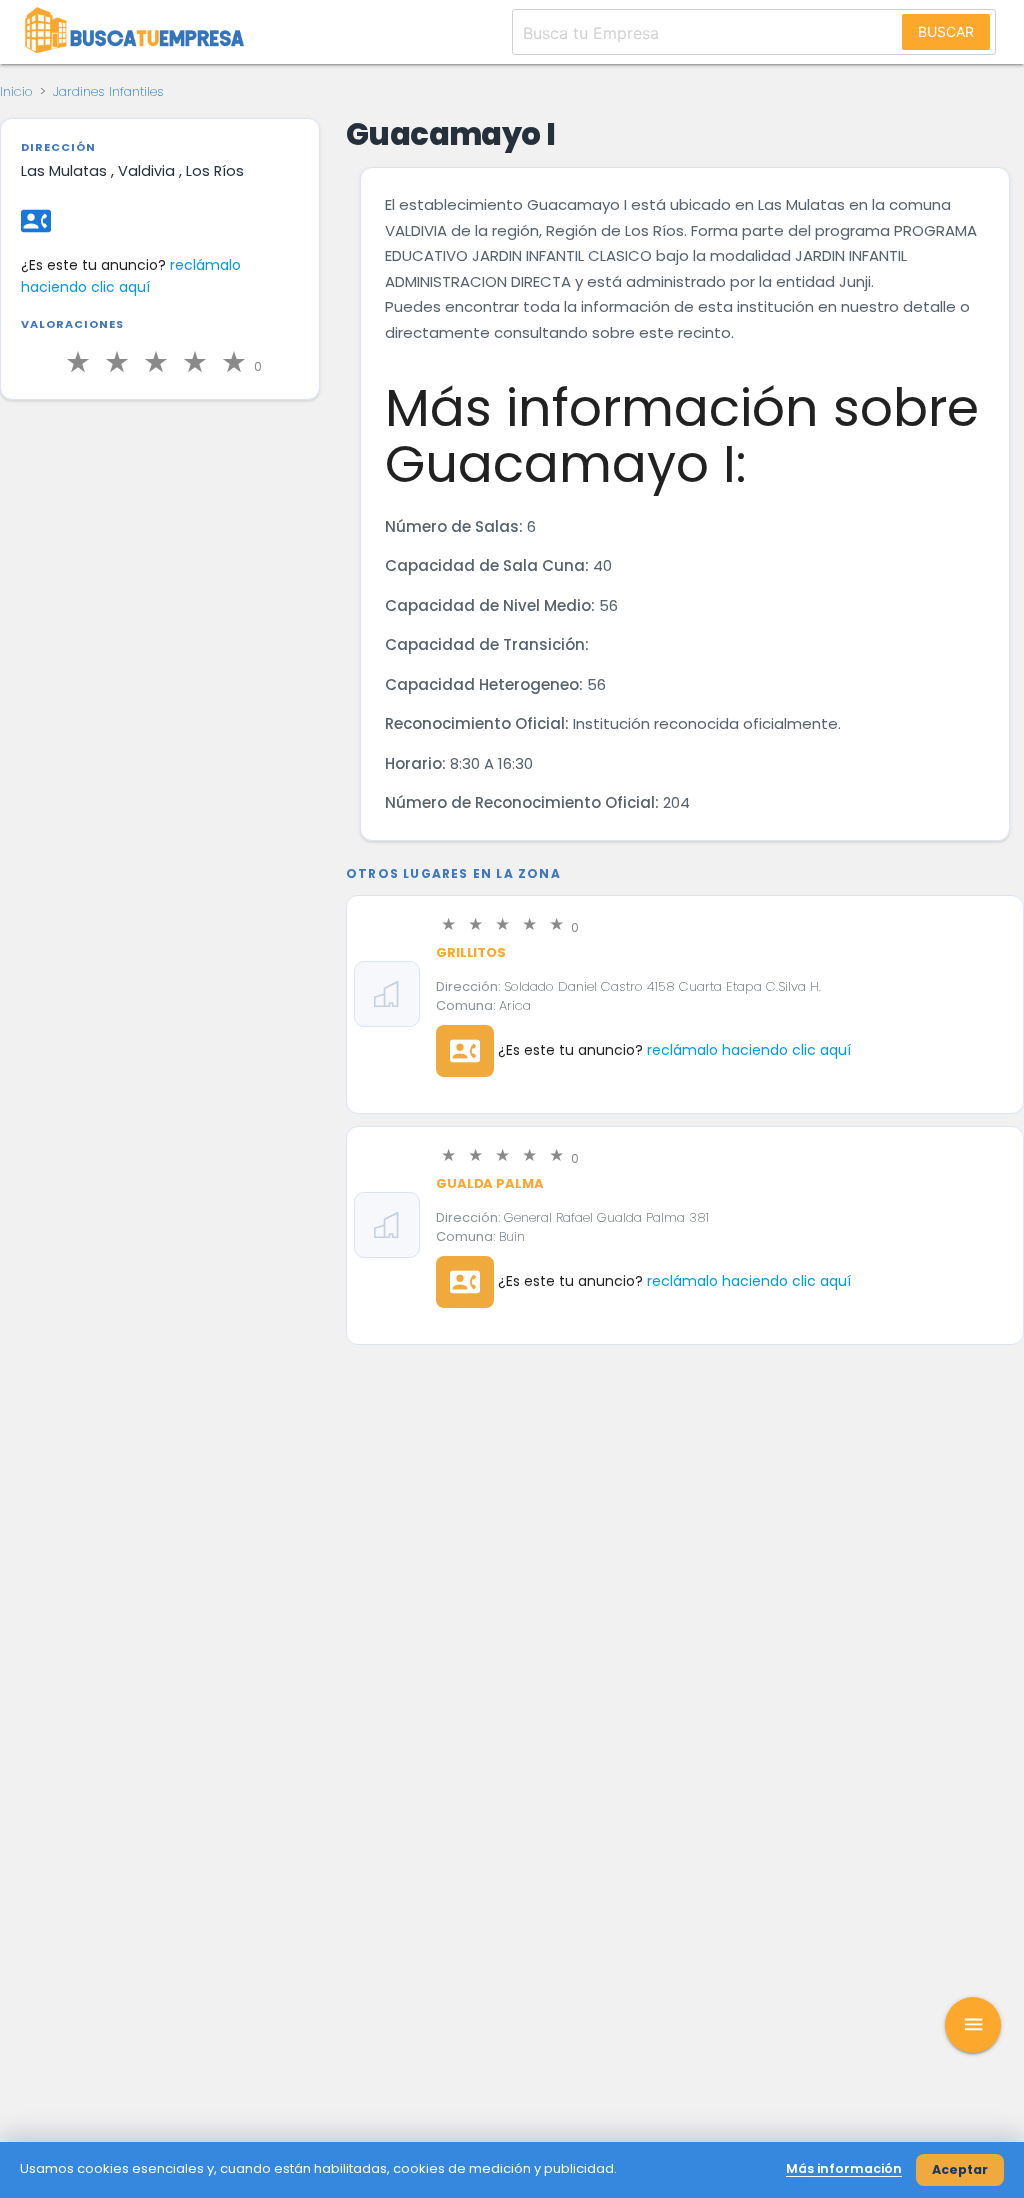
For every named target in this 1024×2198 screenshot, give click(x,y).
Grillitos (471, 952)
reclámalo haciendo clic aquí (131, 276)
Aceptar (960, 2169)
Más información (844, 2168)
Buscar (946, 31)
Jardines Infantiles (108, 91)
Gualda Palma (489, 1183)
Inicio (16, 91)
